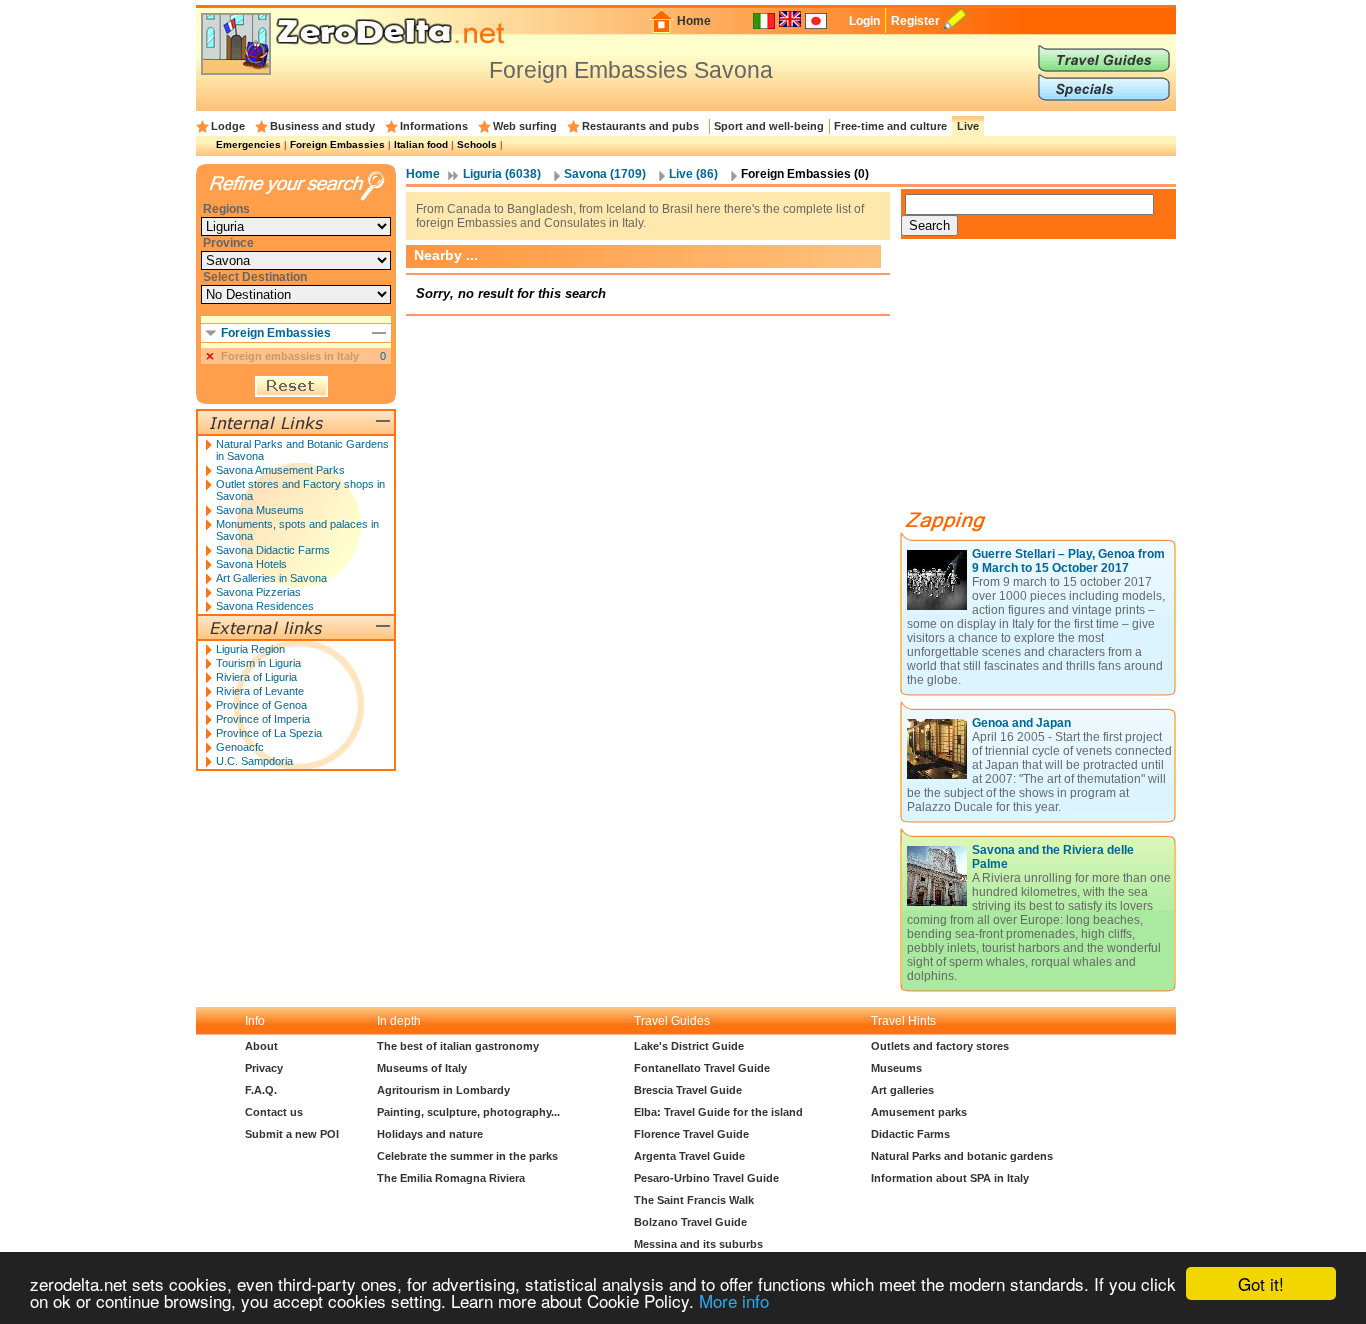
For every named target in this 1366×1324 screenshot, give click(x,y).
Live (968, 126)
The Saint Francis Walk (694, 1200)
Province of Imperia (263, 719)
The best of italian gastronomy (458, 1046)
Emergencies (248, 144)
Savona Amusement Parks (280, 470)
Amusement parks (919, 1112)
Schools (477, 144)
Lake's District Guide (689, 1046)
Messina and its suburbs (698, 1244)
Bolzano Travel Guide (690, 1222)
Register (915, 21)
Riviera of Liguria (256, 677)
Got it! (1261, 1283)
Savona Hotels (251, 564)
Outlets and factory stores (940, 1046)
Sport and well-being (769, 126)
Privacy (264, 1068)
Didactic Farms (910, 1134)
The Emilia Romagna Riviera (451, 1178)
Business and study (322, 126)
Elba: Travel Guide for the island (718, 1112)
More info (734, 1300)
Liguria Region (250, 649)
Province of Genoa (261, 705)
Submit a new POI (292, 1134)
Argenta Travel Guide (689, 1156)
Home (694, 21)
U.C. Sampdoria (254, 761)
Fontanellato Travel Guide (702, 1068)
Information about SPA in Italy (950, 1178)
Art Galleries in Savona (271, 578)
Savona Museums (260, 510)
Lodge (228, 126)
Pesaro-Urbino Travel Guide (706, 1178)
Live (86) (693, 174)
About (261, 1046)
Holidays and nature (430, 1134)
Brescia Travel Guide (688, 1090)
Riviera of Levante (260, 691)
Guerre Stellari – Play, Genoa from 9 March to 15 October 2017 (1068, 561)
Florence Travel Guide (691, 1134)
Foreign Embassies (337, 144)
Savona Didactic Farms (273, 550)
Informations (434, 126)
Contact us (274, 1112)
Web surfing (525, 126)
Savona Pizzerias (258, 592)
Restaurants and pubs (640, 126)
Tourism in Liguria (258, 663)
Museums (896, 1068)
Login (864, 21)
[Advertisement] (1051, 382)
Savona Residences (265, 606)
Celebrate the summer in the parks (467, 1156)
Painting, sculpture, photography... (468, 1112)
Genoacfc (240, 747)
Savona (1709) (605, 174)
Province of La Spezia (269, 733)
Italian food (421, 144)
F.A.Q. (261, 1090)
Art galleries (902, 1090)
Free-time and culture (890, 126)
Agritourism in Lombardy (443, 1090)
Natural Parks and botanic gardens (962, 1156)
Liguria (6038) (502, 174)
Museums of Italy (422, 1068)
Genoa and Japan (1021, 723)
